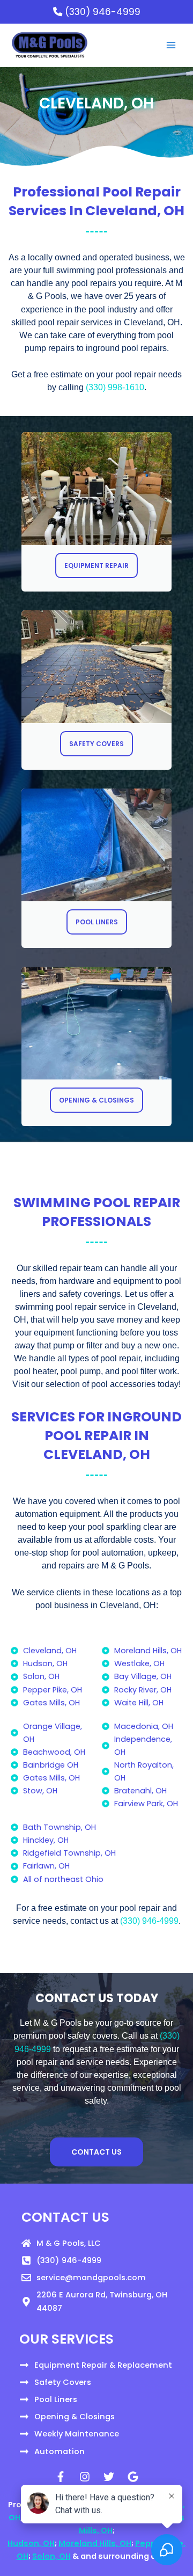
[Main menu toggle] (171, 45)
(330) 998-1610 (115, 387)
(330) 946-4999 (101, 12)
